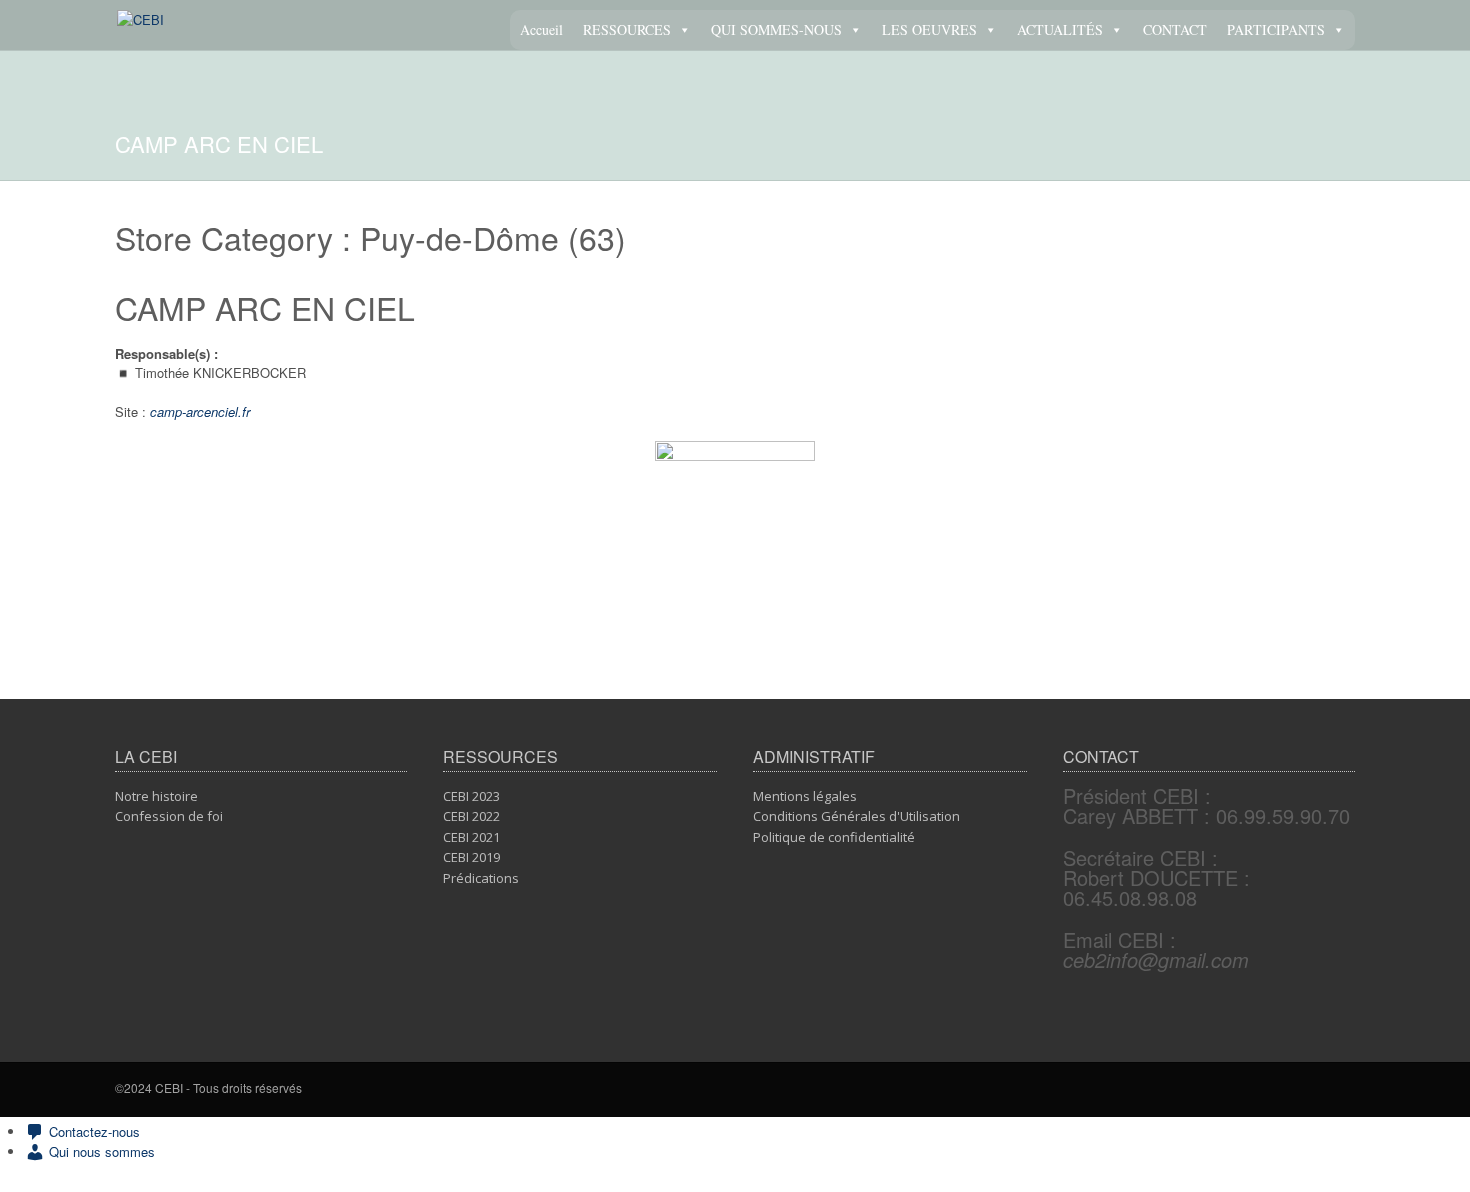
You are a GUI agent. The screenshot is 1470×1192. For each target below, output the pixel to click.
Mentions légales (805, 796)
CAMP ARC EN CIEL (265, 307)
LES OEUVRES (929, 29)
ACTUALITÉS (1060, 29)
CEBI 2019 (471, 857)
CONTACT (1175, 29)
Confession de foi (169, 816)
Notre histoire (156, 796)
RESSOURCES (627, 29)
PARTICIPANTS (1276, 29)
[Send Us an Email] (1349, 1090)
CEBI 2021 (471, 837)
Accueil (541, 29)
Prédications (481, 878)
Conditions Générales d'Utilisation (856, 816)
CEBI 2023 (471, 796)
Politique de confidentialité (834, 837)
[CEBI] (140, 19)
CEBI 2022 (471, 816)
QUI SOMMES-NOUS (776, 29)
